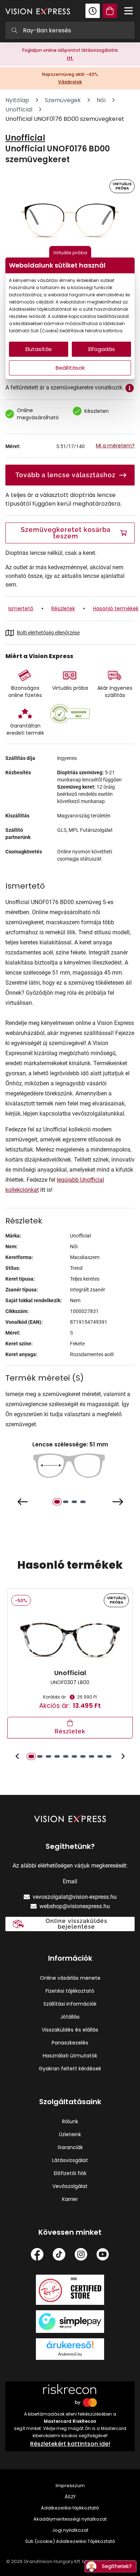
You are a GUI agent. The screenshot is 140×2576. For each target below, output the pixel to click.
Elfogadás (102, 349)
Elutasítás (39, 349)
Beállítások (70, 368)
